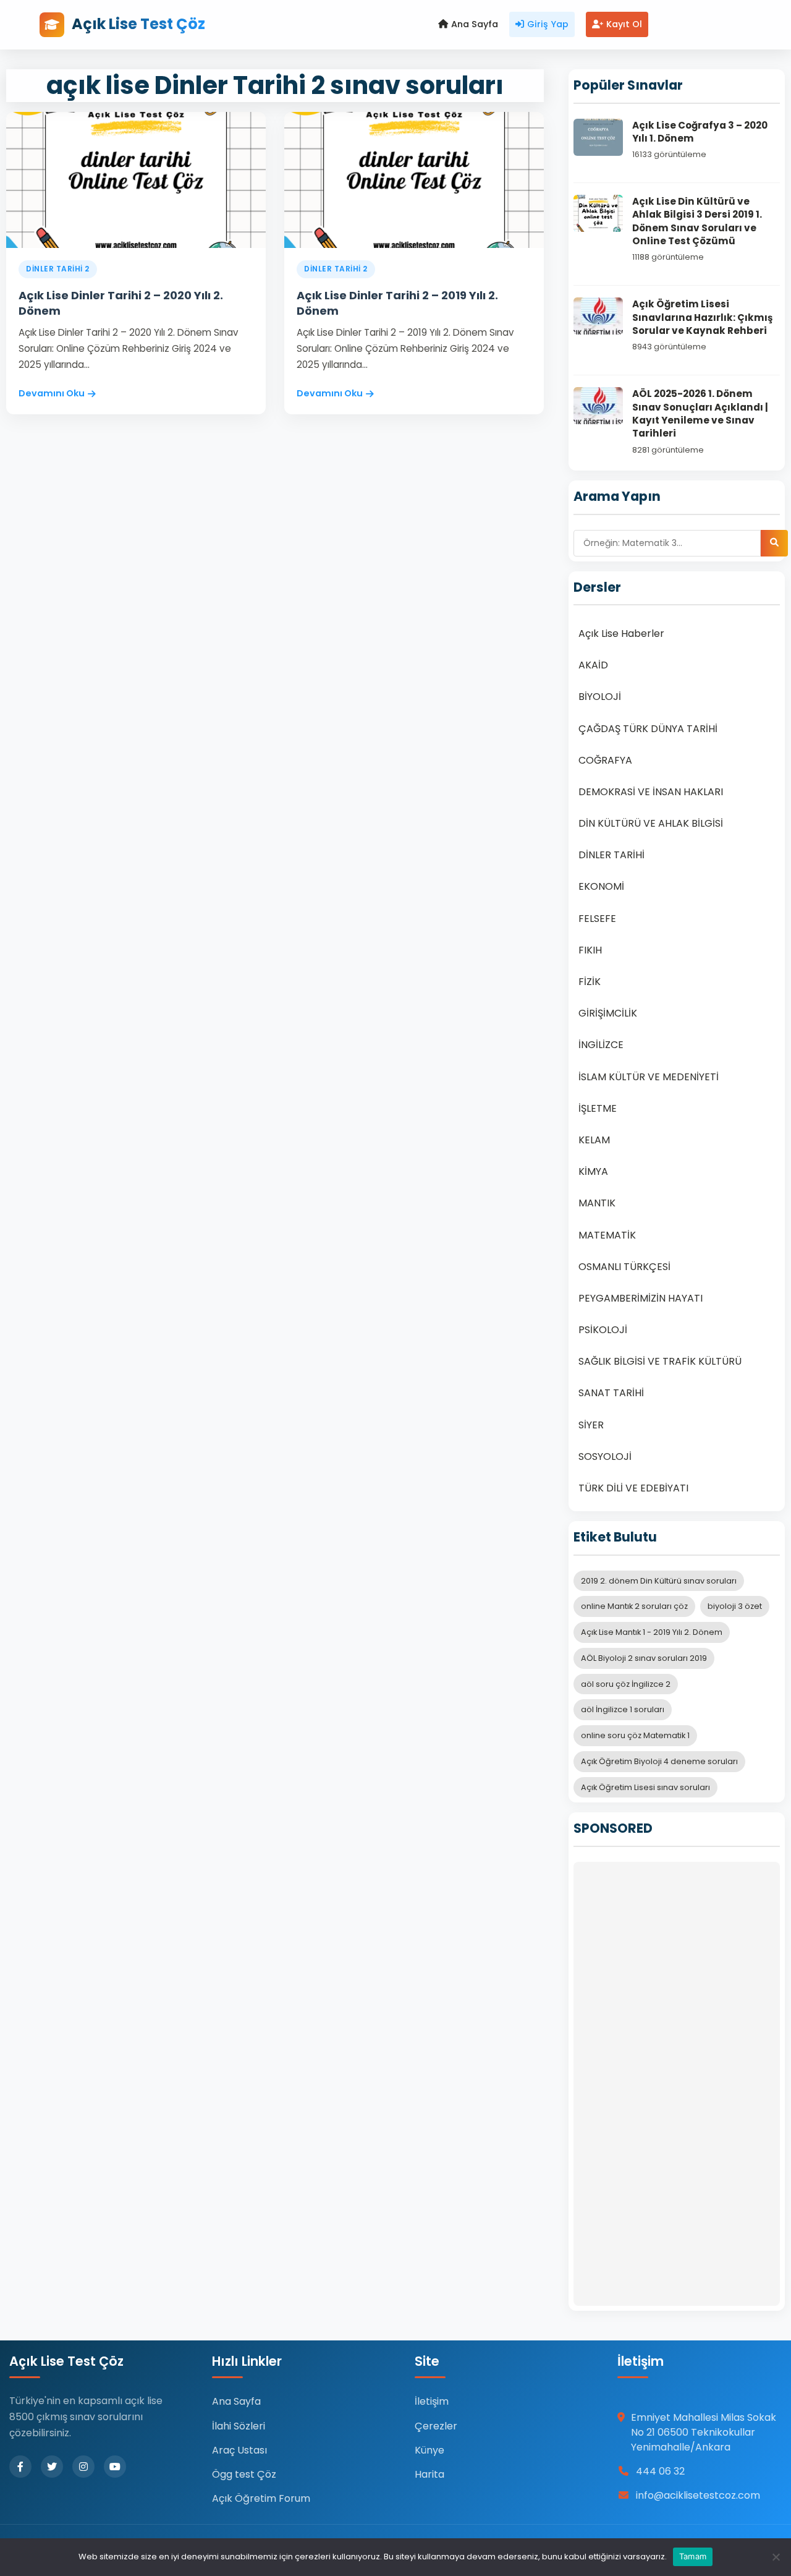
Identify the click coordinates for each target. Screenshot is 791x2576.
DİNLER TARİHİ (611, 855)
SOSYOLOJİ (605, 1456)
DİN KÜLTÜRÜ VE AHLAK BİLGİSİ (651, 823)
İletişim (432, 2401)
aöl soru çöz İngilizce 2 (626, 1684)
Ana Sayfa (475, 24)
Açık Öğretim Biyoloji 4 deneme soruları (659, 1761)
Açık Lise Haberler (621, 633)
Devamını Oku (52, 393)
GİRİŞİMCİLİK (608, 1013)
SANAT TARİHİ (611, 1393)
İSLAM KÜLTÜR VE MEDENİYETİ (649, 1077)
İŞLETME (598, 1108)
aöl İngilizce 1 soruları (623, 1709)
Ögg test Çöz (244, 2474)
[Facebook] (20, 2467)
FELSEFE (597, 919)
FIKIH (590, 950)
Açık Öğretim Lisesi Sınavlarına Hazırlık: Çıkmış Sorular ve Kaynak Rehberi (702, 317)
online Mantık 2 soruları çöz (634, 1606)
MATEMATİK (607, 1235)
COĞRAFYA (605, 760)
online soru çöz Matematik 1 (635, 1735)
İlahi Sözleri (239, 2426)
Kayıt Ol (624, 24)
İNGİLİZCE (601, 1045)
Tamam (693, 2556)
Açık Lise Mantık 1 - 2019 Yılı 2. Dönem (652, 1632)
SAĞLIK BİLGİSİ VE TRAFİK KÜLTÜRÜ (660, 1361)
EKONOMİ (601, 886)
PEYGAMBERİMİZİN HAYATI (641, 1298)
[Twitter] (52, 2467)
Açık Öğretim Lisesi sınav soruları (645, 1787)
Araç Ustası (239, 2450)
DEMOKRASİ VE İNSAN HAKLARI (651, 792)
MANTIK (597, 1203)
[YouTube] (115, 2467)
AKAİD (593, 665)
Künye (429, 2450)
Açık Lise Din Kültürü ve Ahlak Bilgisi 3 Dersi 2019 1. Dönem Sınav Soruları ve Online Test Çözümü (697, 221)
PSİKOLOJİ (603, 1330)
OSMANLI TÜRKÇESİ (624, 1267)
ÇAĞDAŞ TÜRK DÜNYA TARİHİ (648, 729)
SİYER (591, 1425)
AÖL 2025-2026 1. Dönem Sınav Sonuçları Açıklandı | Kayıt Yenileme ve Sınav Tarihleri (700, 413)
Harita (429, 2474)
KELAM (594, 1140)
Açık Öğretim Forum (261, 2498)
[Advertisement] (677, 2084)
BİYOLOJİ (600, 697)
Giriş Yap (548, 24)
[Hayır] (776, 2557)
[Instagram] (83, 2467)
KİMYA (593, 1171)
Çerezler (436, 2426)
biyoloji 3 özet (735, 1606)
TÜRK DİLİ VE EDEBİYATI (633, 1488)
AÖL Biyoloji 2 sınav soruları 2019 (644, 1658)
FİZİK (590, 982)
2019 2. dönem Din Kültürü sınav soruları (659, 1581)
